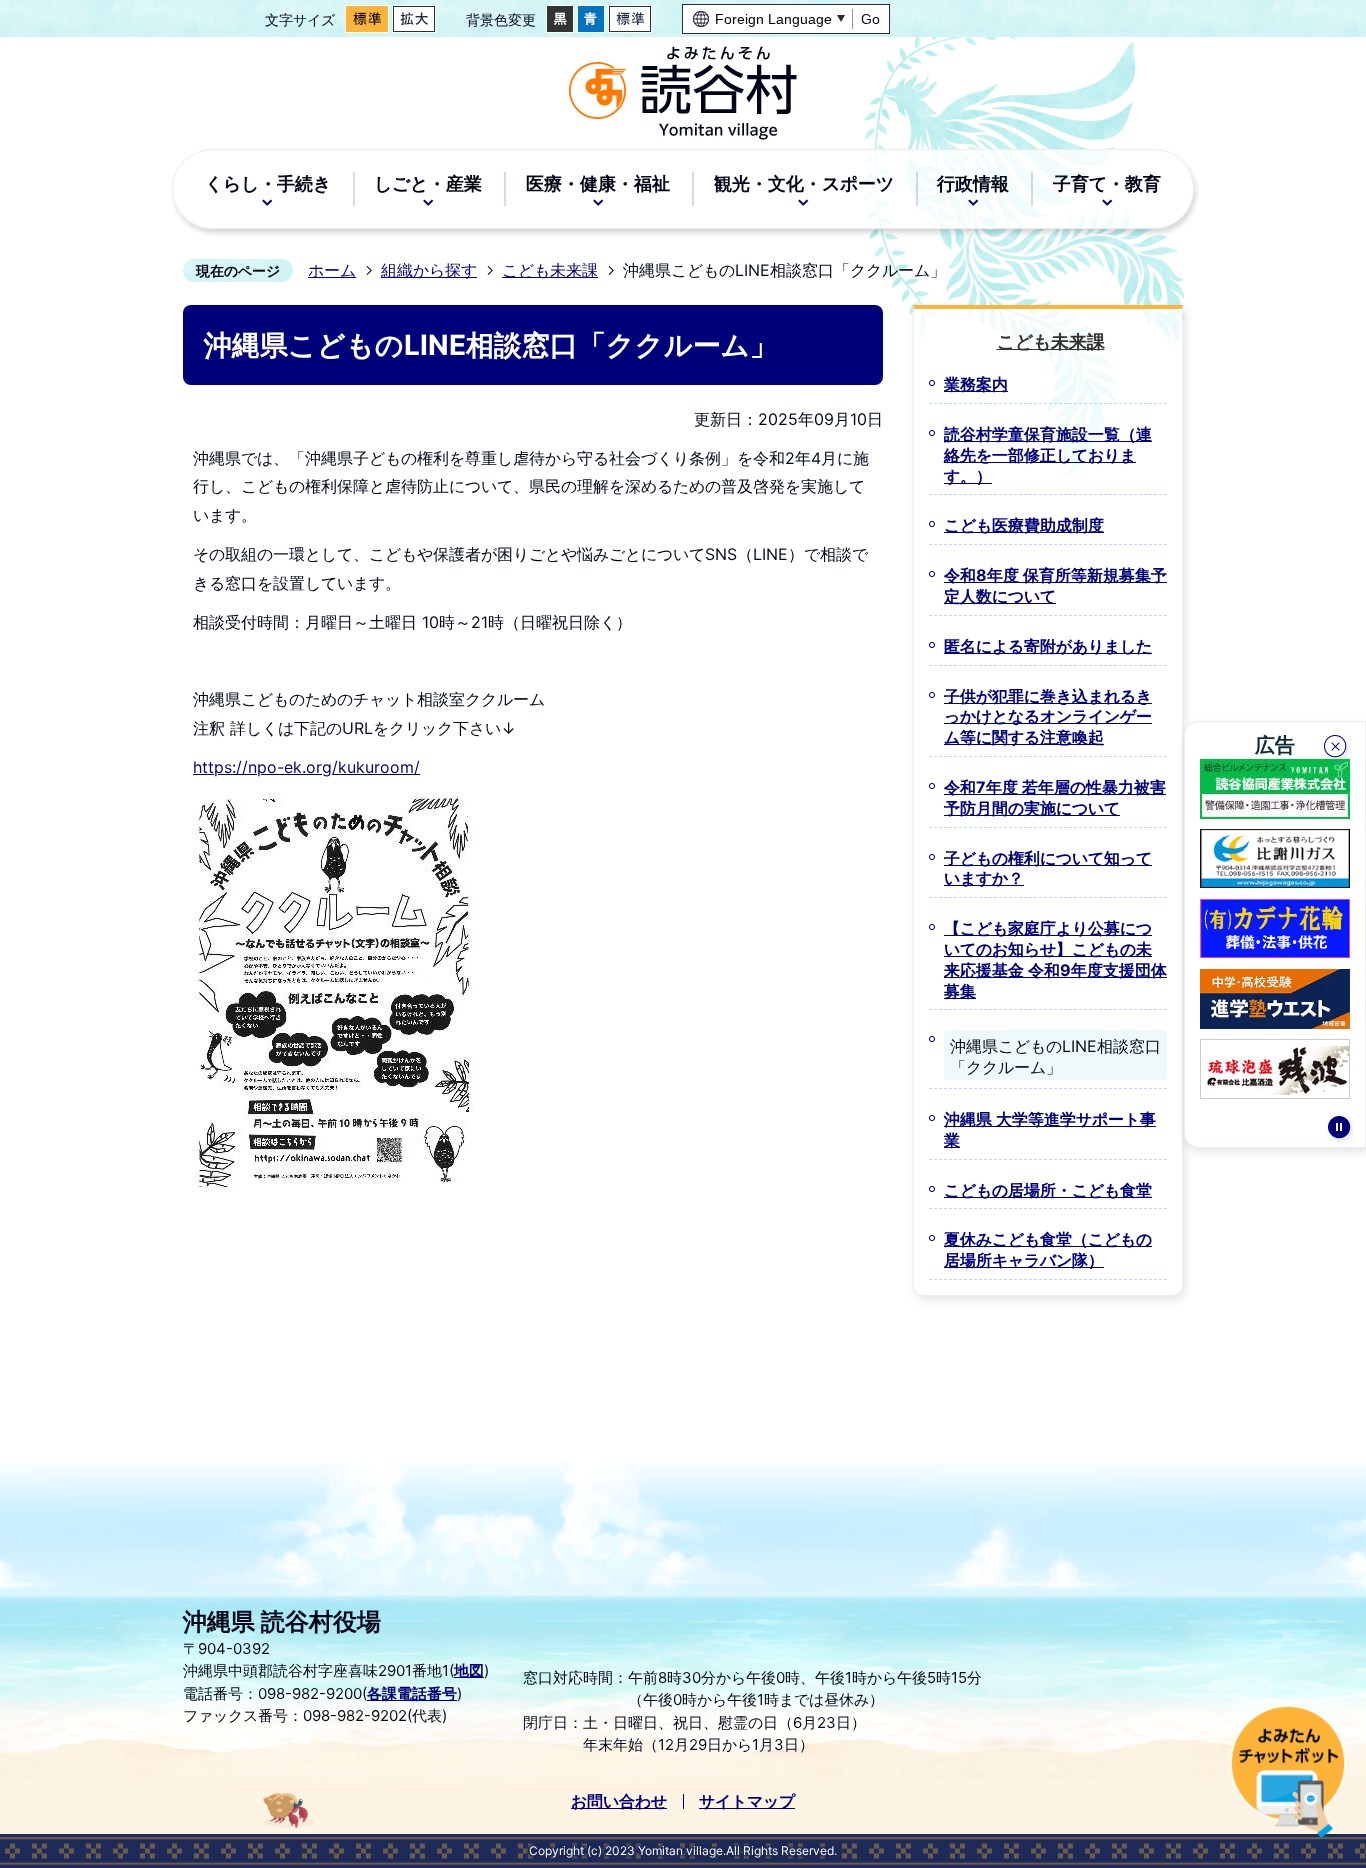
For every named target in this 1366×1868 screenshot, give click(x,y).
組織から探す (429, 270)
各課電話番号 (412, 1693)
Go (870, 19)
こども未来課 (550, 270)
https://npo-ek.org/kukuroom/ (306, 767)
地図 (469, 1670)
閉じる (1337, 749)
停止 (1339, 1130)
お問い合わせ (619, 1801)
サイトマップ (747, 1801)
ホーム (332, 270)
